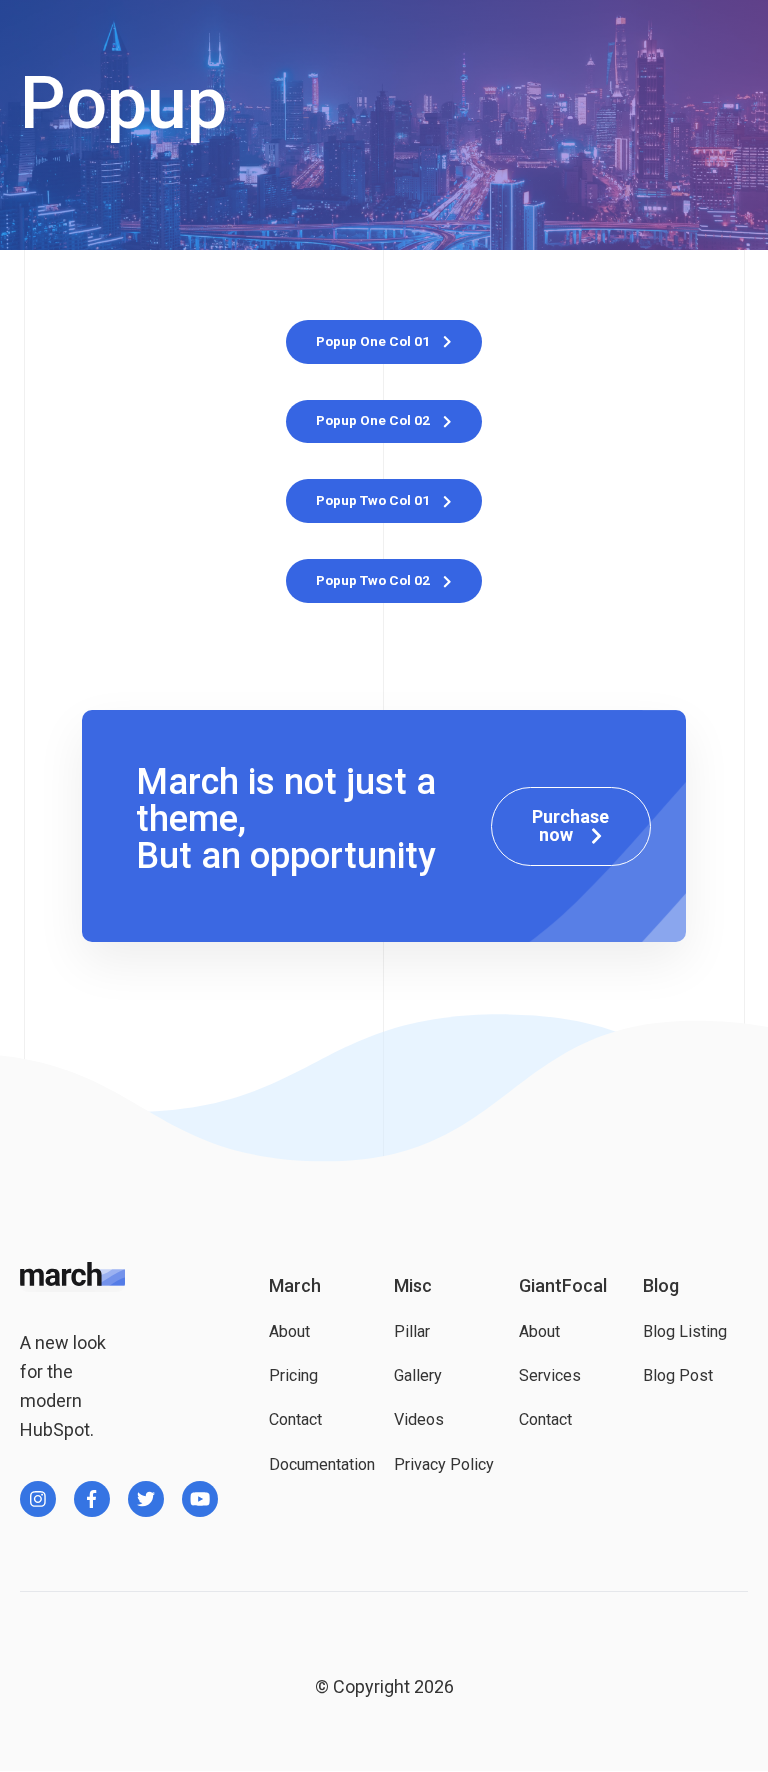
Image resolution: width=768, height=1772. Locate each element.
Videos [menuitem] (419, 1419)
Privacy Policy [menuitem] (444, 1464)
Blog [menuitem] (661, 1285)
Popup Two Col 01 (374, 500)
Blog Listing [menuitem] (685, 1331)
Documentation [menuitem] (321, 1464)
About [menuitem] (289, 1331)
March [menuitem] (295, 1285)
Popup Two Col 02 (374, 580)
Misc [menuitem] (413, 1285)
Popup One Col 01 (374, 341)
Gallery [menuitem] (418, 1375)
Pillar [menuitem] (412, 1331)
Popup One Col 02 (374, 420)
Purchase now (570, 825)
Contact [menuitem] (295, 1419)
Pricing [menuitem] (293, 1375)
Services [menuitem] (550, 1375)
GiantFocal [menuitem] (563, 1285)
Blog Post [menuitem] (678, 1375)
